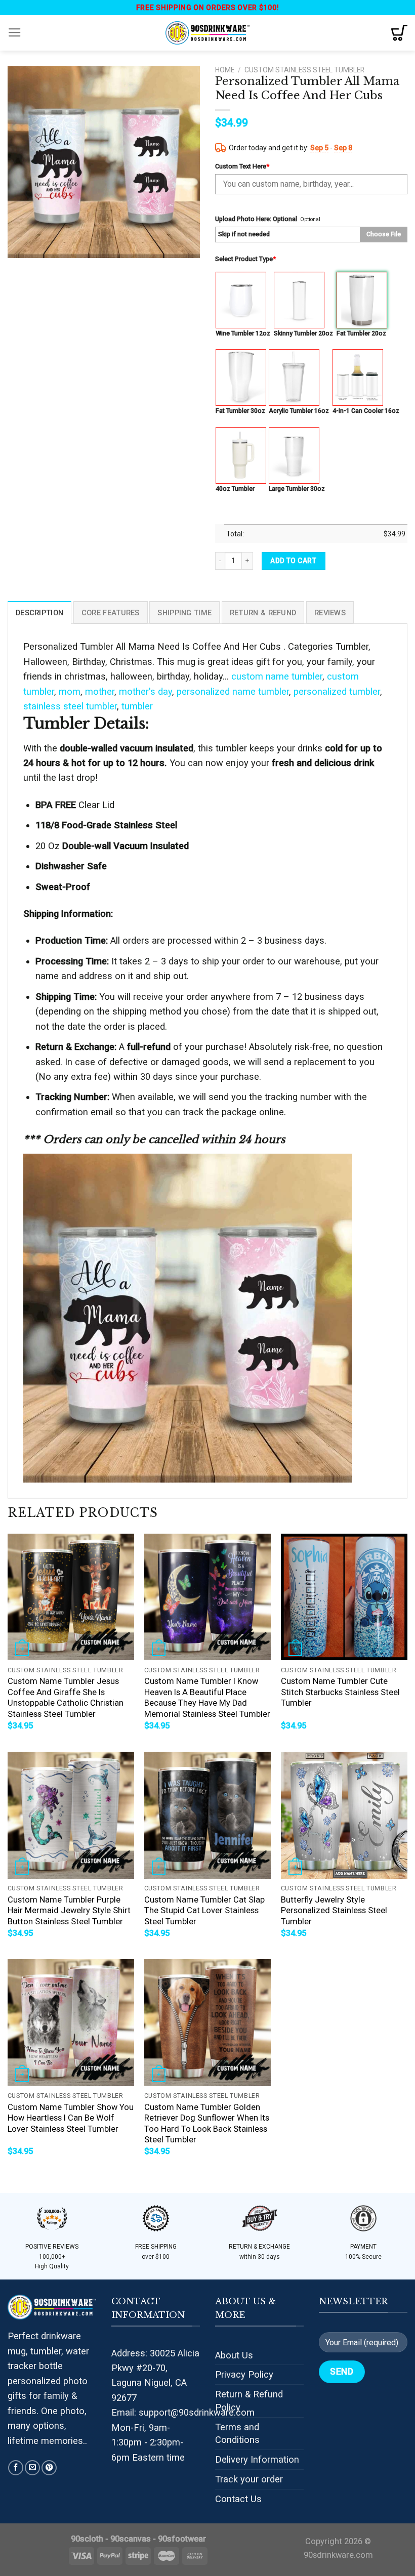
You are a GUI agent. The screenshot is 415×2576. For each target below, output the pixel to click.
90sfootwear (182, 2539)
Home (225, 70)
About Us (234, 2355)
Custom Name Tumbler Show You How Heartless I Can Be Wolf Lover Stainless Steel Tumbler (71, 2118)
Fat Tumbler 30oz (240, 411)
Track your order (249, 2479)
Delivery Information (257, 2459)
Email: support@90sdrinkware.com (183, 2412)
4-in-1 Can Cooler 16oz (366, 411)
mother (100, 691)
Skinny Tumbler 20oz (303, 333)
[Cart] (399, 33)
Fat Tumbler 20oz (361, 333)
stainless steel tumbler (70, 706)
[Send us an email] (32, 2468)
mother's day (146, 691)
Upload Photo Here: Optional (256, 219)
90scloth (87, 2539)
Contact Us (238, 2499)
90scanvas (131, 2539)
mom (70, 691)
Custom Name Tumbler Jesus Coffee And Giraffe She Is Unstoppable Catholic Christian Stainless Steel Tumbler (66, 1698)
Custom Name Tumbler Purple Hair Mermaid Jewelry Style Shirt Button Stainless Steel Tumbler (69, 1911)
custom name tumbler (277, 676)
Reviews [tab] (330, 613)
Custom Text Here (242, 166)
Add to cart (293, 561)
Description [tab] (39, 613)
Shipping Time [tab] (184, 613)
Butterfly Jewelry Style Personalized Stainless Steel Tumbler (334, 1911)
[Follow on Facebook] (16, 2468)
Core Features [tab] (111, 613)
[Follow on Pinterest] (49, 2468)
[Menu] (15, 33)
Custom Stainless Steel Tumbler (304, 70)
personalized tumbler (337, 691)
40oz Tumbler (235, 489)
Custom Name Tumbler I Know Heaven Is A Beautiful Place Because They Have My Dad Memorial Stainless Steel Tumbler (207, 1698)
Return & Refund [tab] (263, 613)
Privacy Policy (244, 2374)
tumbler (137, 706)
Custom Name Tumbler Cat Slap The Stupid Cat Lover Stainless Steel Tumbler (204, 1911)
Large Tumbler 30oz (297, 489)
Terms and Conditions (237, 2434)
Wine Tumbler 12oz (243, 333)
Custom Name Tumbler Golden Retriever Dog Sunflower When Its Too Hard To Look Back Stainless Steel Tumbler (207, 2124)
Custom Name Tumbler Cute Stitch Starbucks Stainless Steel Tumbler (340, 1692)
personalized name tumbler (233, 691)
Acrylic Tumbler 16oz (299, 411)
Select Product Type (245, 259)
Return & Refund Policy (249, 2401)
